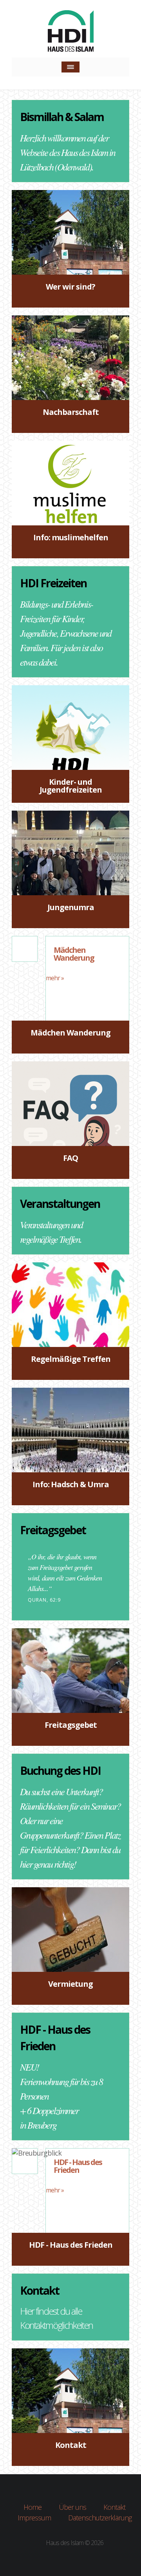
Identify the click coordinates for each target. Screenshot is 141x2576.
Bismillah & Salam (62, 117)
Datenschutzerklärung (100, 2518)
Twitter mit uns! (54, 2562)
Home (33, 2507)
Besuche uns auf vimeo (87, 2562)
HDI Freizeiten (53, 583)
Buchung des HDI (60, 1770)
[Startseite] (71, 33)
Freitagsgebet (53, 1530)
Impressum (34, 2518)
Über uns (72, 2507)
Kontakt (40, 2290)
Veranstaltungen (60, 1204)
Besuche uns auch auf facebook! (70, 2562)
